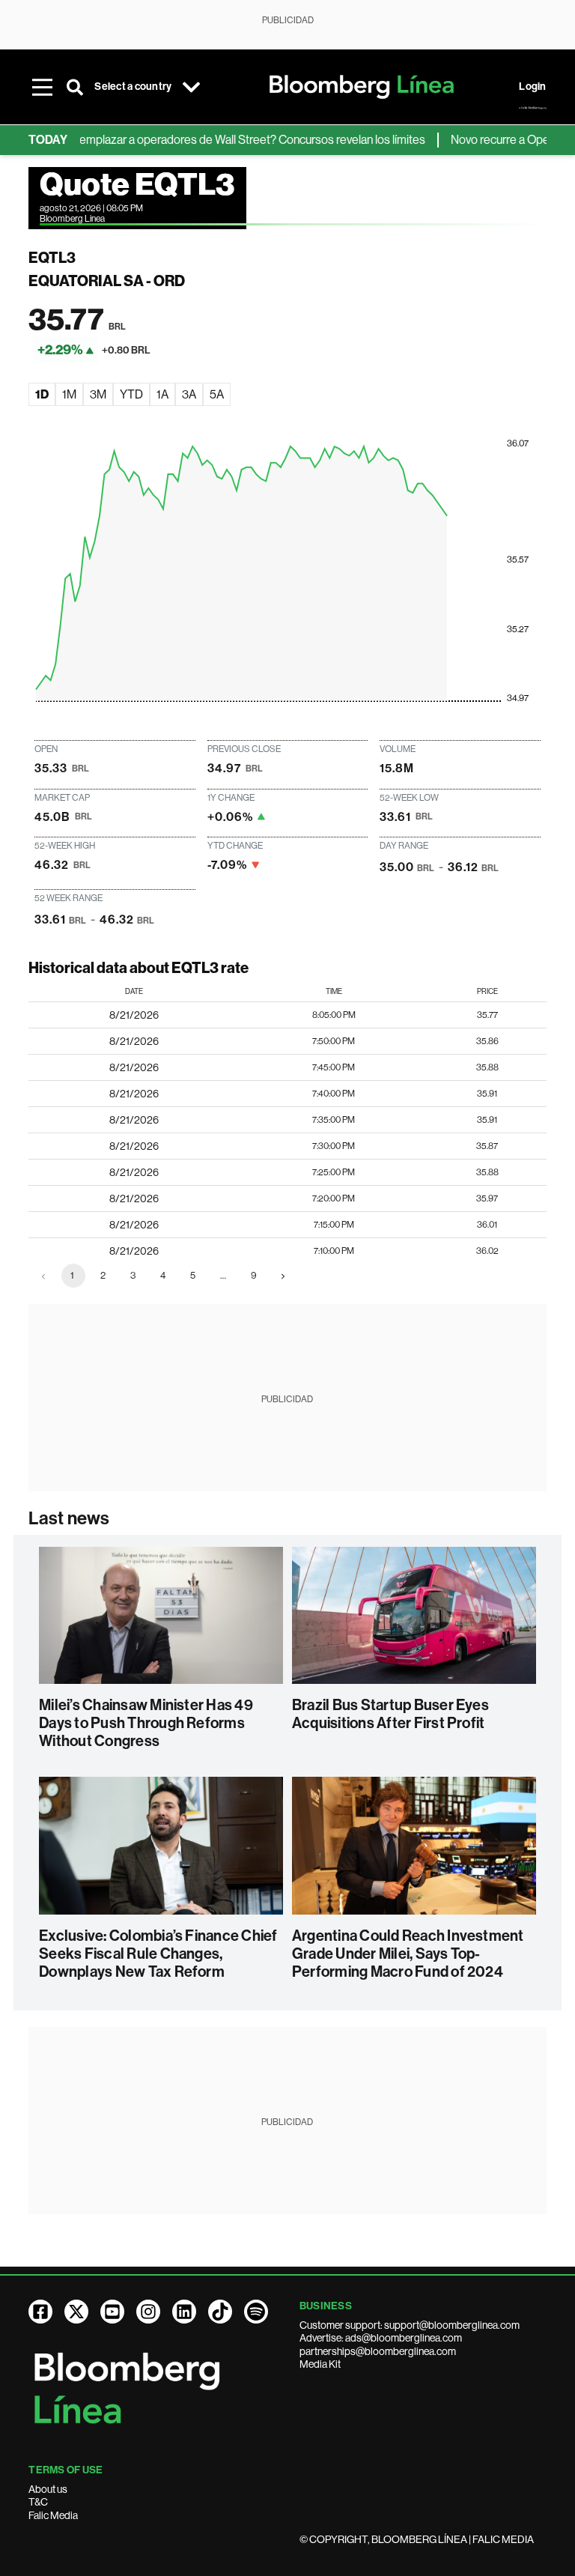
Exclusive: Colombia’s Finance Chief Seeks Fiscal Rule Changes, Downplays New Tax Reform (158, 1954)
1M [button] (69, 394)
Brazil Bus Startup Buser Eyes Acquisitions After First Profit (390, 1714)
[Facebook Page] (40, 2312)
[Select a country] (191, 87)
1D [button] (42, 394)
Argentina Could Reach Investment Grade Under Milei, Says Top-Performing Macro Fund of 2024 (408, 1954)
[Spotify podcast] (256, 2312)
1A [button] (162, 394)
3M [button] (98, 394)
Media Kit (320, 2364)
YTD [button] (131, 394)
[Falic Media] (532, 108)
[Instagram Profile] (148, 2312)
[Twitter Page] (76, 2312)
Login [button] (532, 87)
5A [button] (217, 394)
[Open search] (75, 87)
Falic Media (53, 2515)
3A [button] (189, 394)
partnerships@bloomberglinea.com (378, 2351)
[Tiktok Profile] (220, 2312)
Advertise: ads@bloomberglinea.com (381, 2338)
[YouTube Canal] (112, 2312)
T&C (38, 2502)
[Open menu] (42, 87)
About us (48, 2489)
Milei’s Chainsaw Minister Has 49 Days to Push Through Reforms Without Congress (146, 1723)
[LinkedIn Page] (184, 2312)
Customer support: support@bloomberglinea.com (410, 2325)
